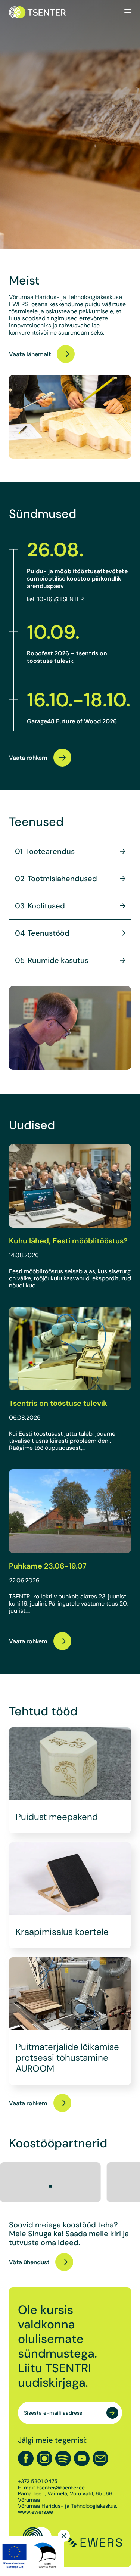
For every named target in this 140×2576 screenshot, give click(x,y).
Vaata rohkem (28, 758)
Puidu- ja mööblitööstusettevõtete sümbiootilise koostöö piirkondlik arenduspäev (77, 578)
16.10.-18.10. (79, 700)
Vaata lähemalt (30, 354)
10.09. (53, 632)
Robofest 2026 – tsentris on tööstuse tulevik (67, 657)
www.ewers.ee (35, 2512)
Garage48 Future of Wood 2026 (72, 721)
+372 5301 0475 (38, 2482)
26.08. (55, 550)
